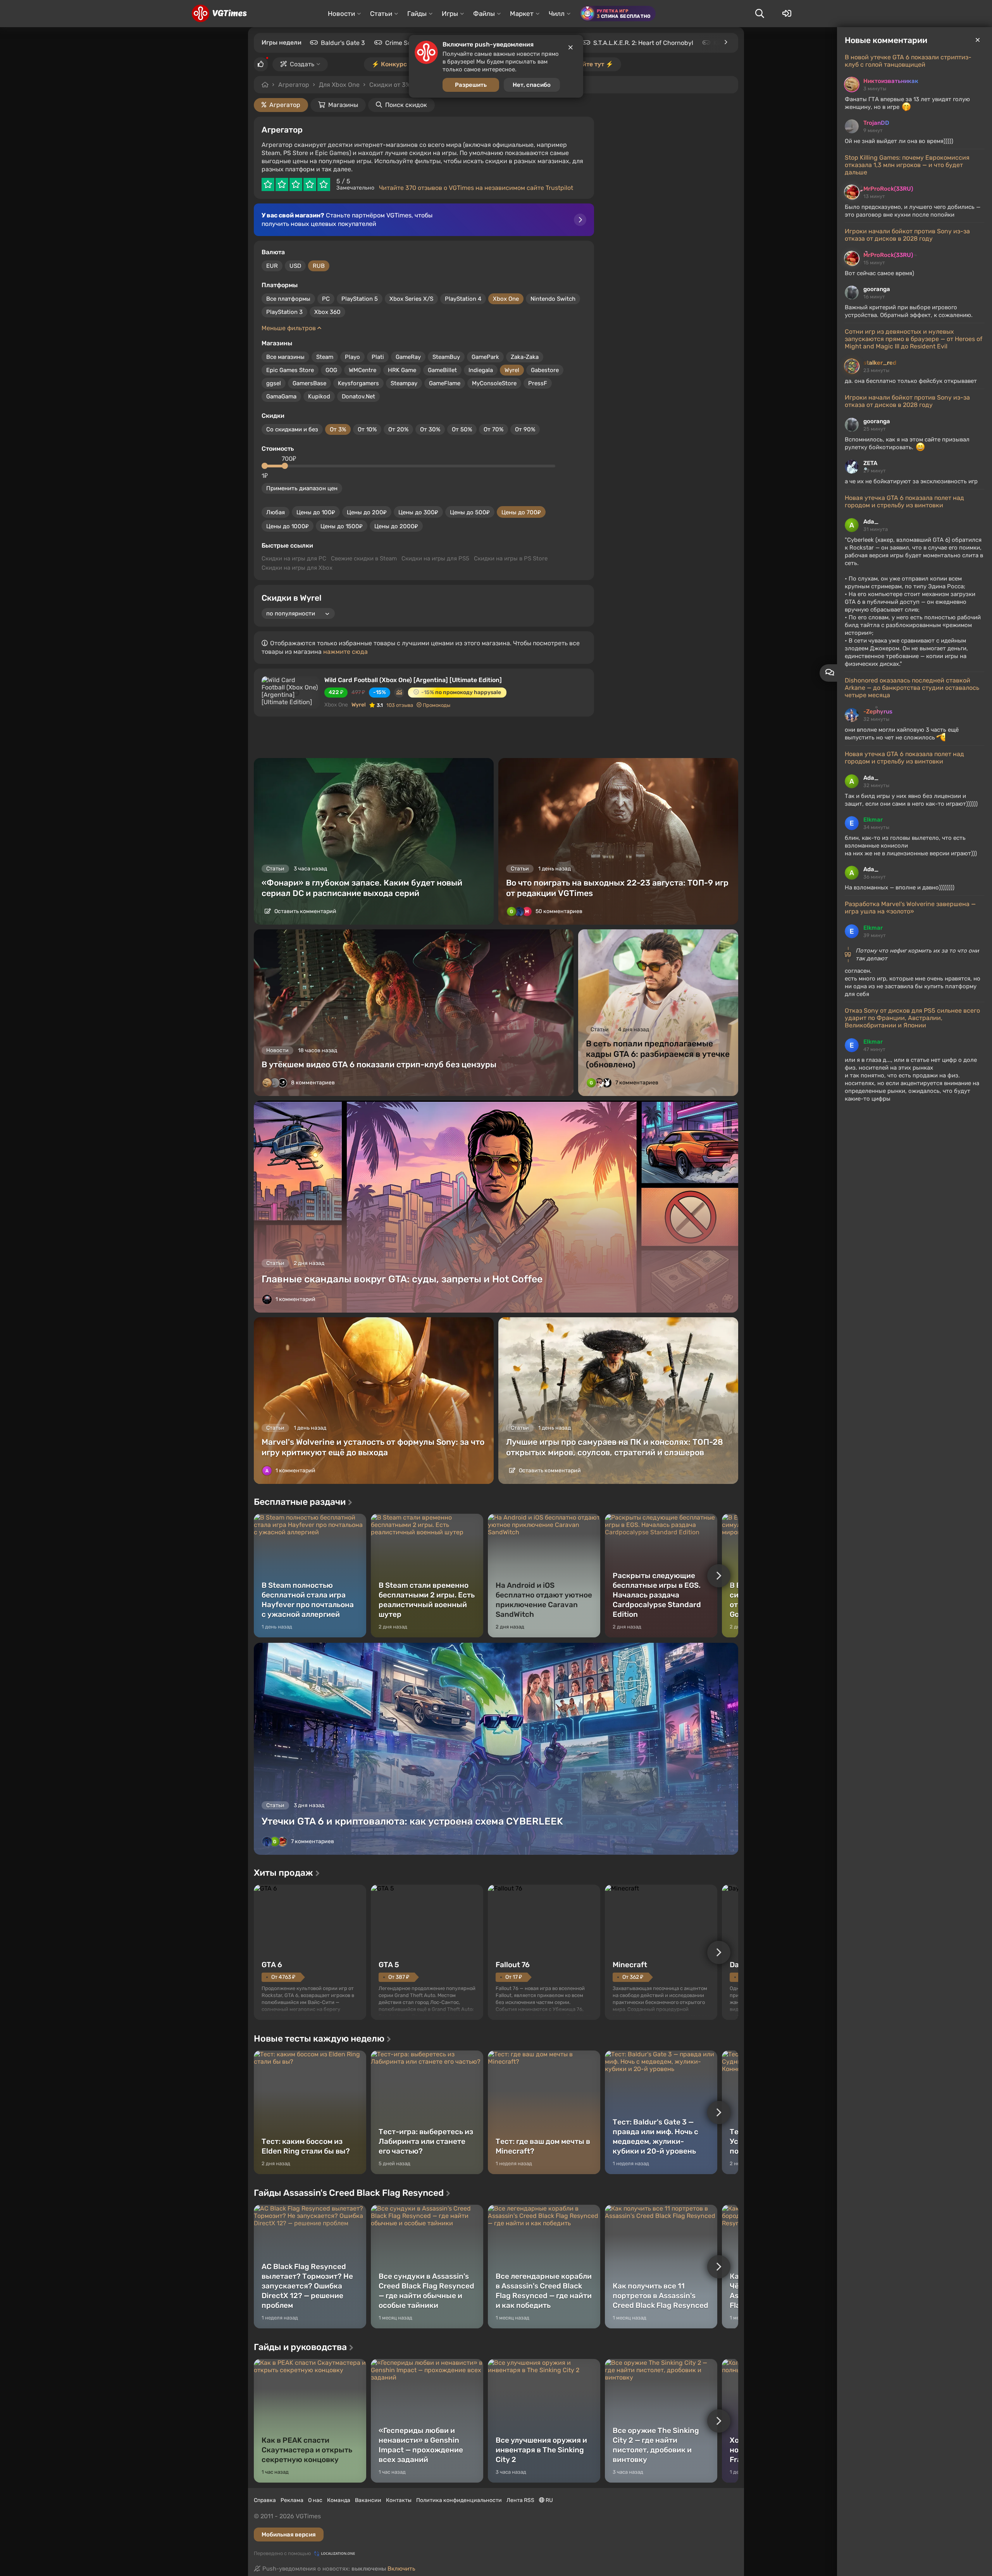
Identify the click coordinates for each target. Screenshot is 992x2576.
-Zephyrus (878, 712)
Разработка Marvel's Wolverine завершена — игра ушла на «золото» (910, 908)
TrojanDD (876, 123)
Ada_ (871, 522)
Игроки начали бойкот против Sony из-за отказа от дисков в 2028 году (907, 235)
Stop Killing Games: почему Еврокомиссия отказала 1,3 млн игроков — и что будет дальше (907, 165)
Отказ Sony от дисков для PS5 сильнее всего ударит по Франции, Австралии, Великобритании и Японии (912, 1018)
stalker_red (880, 363)
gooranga (877, 289)
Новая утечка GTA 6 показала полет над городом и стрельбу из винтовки (904, 501)
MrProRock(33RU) (888, 189)
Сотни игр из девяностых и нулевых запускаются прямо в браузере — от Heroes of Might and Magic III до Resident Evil (914, 339)
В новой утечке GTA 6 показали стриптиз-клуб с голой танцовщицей (908, 61)
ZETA (870, 463)
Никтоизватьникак (891, 81)
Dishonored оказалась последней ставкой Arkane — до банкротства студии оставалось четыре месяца (912, 688)
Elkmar (873, 820)
